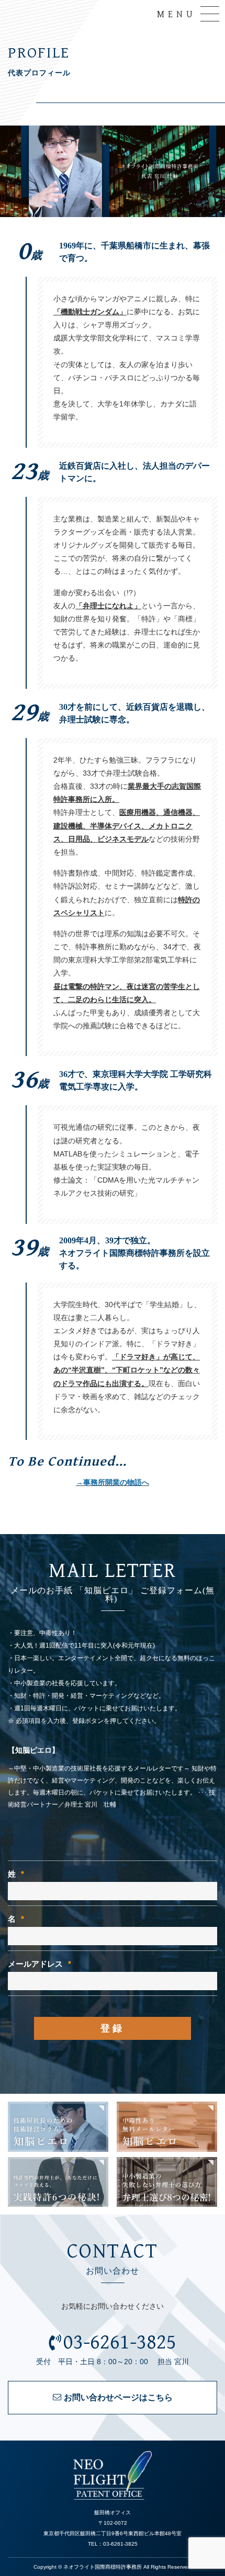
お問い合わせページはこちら (118, 2397)
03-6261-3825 (120, 2342)
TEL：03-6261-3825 (113, 2544)
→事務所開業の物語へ (113, 1482)
